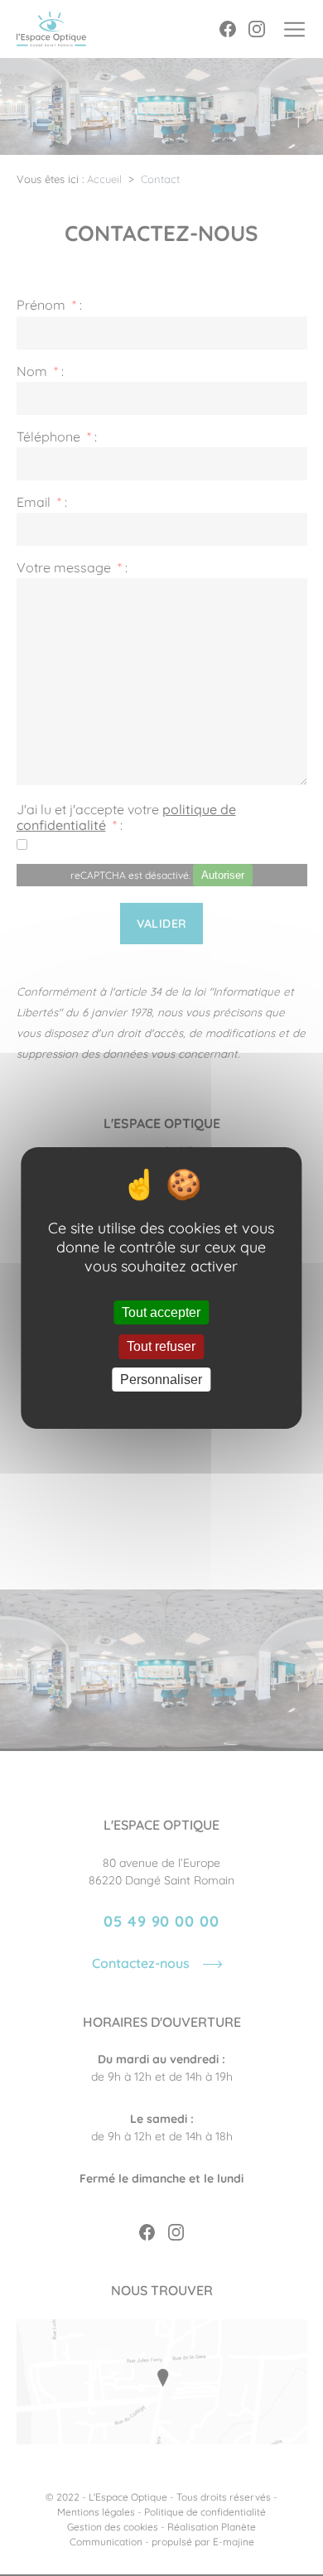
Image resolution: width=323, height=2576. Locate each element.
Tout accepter (161, 1312)
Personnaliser (161, 1380)
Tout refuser (161, 1347)
